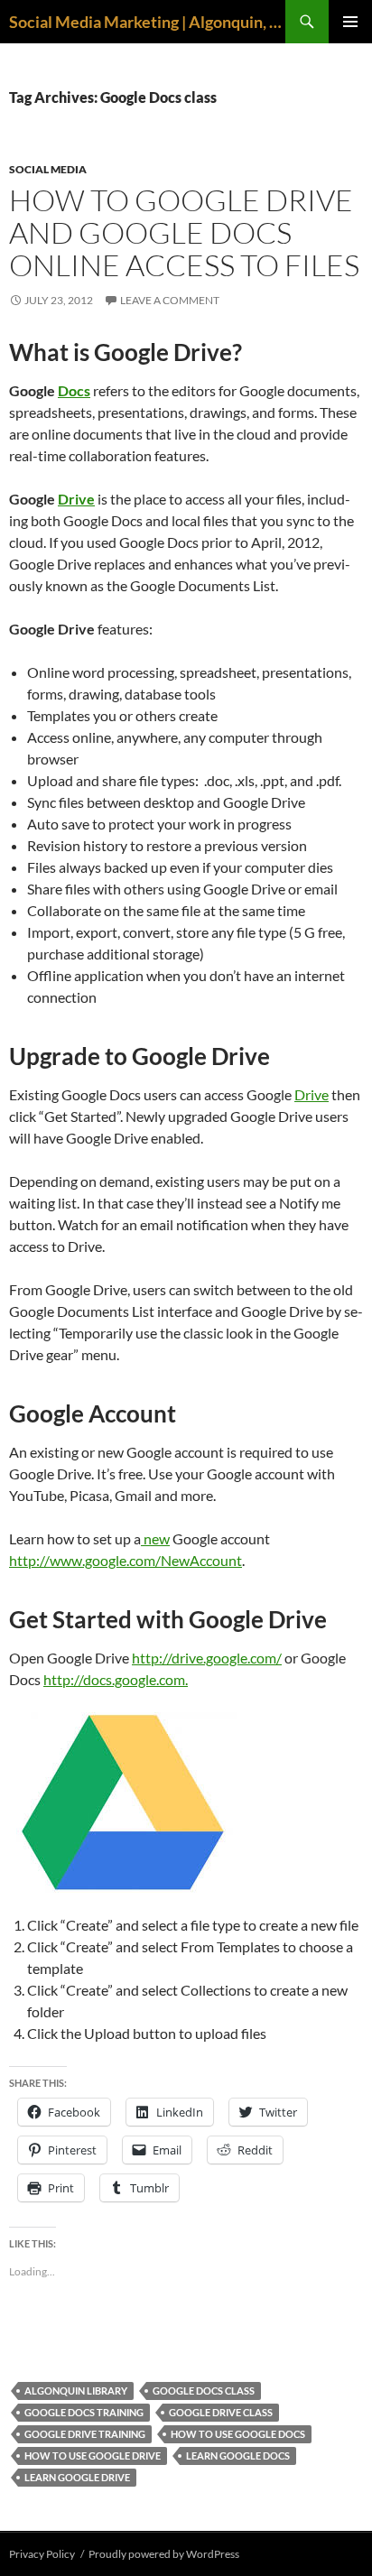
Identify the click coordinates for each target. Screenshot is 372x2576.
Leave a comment (170, 300)
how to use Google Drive (93, 2456)
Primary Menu (350, 22)
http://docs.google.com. (116, 1679)
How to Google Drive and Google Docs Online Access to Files (184, 232)
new (155, 1538)
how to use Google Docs (238, 2434)
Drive (76, 499)
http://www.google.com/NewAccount (126, 1560)
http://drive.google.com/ (207, 1658)
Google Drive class (221, 2412)
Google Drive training (85, 2434)
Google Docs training (84, 2412)
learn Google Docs (238, 2456)
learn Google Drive (77, 2477)
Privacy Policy (42, 2554)
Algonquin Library (76, 2391)
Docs (74, 390)
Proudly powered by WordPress (164, 2554)
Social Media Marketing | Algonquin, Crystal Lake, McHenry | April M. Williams (147, 22)
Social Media (48, 169)
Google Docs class (204, 2391)
